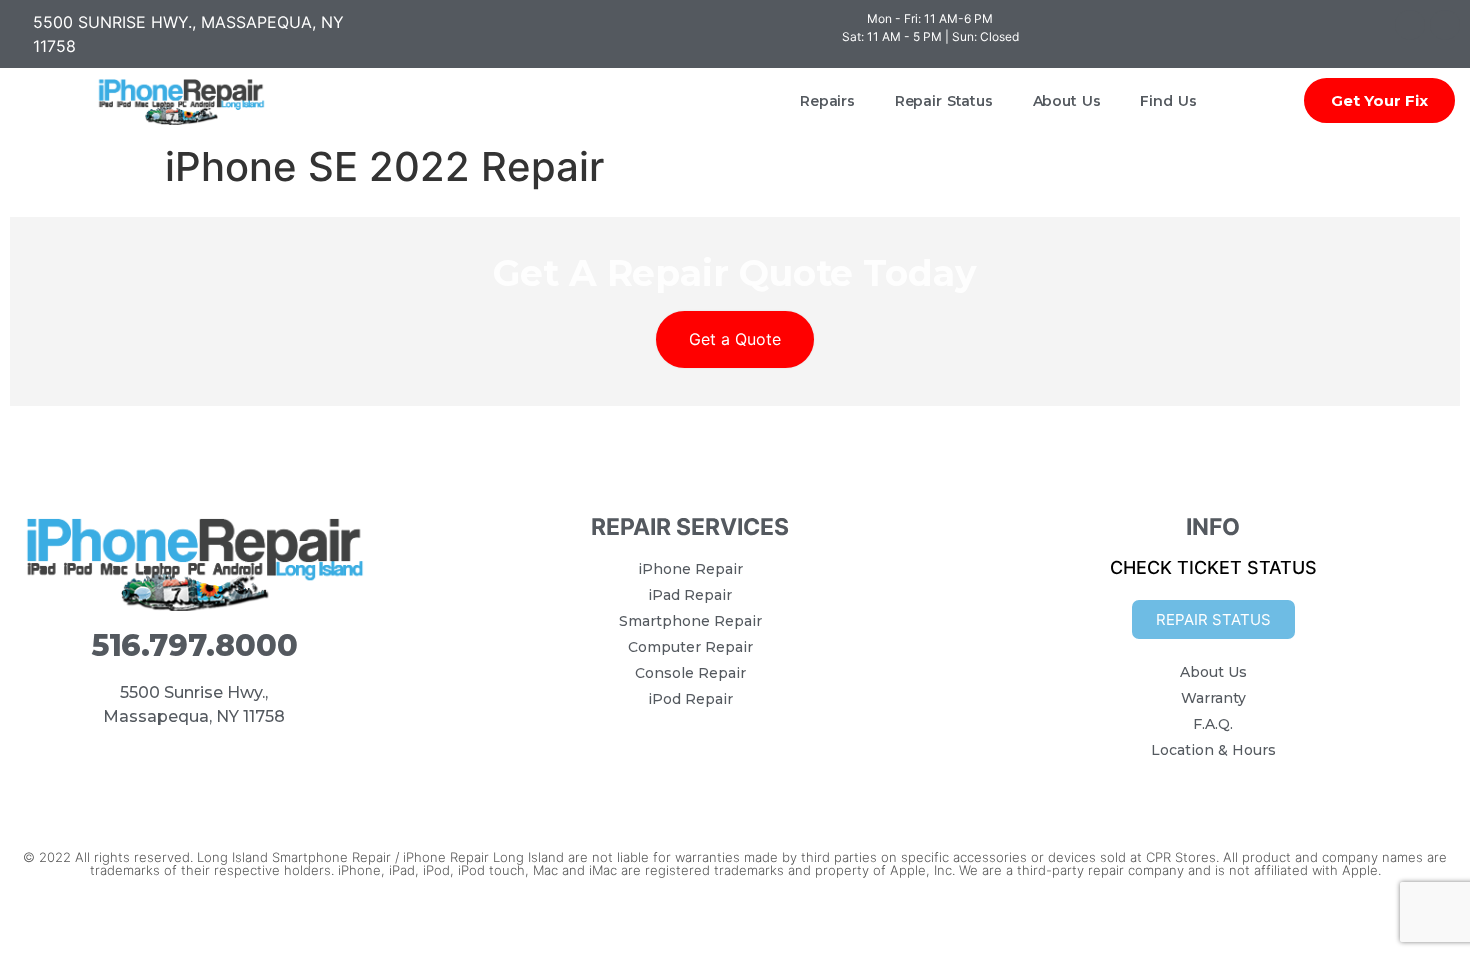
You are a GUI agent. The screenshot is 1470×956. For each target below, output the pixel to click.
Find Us (1168, 101)
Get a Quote (735, 339)
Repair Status (944, 101)
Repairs (827, 101)
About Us (1067, 101)
